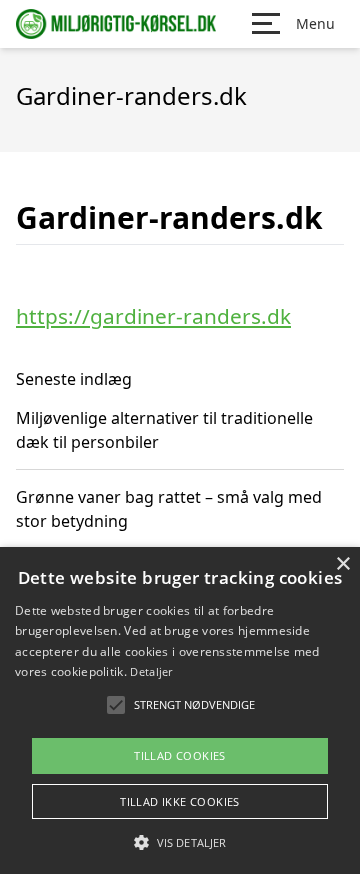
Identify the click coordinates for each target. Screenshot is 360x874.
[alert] (180, 710)
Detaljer (151, 671)
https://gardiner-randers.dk (153, 316)
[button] (180, 842)
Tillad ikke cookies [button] (180, 801)
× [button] (342, 564)
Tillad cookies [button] (180, 755)
